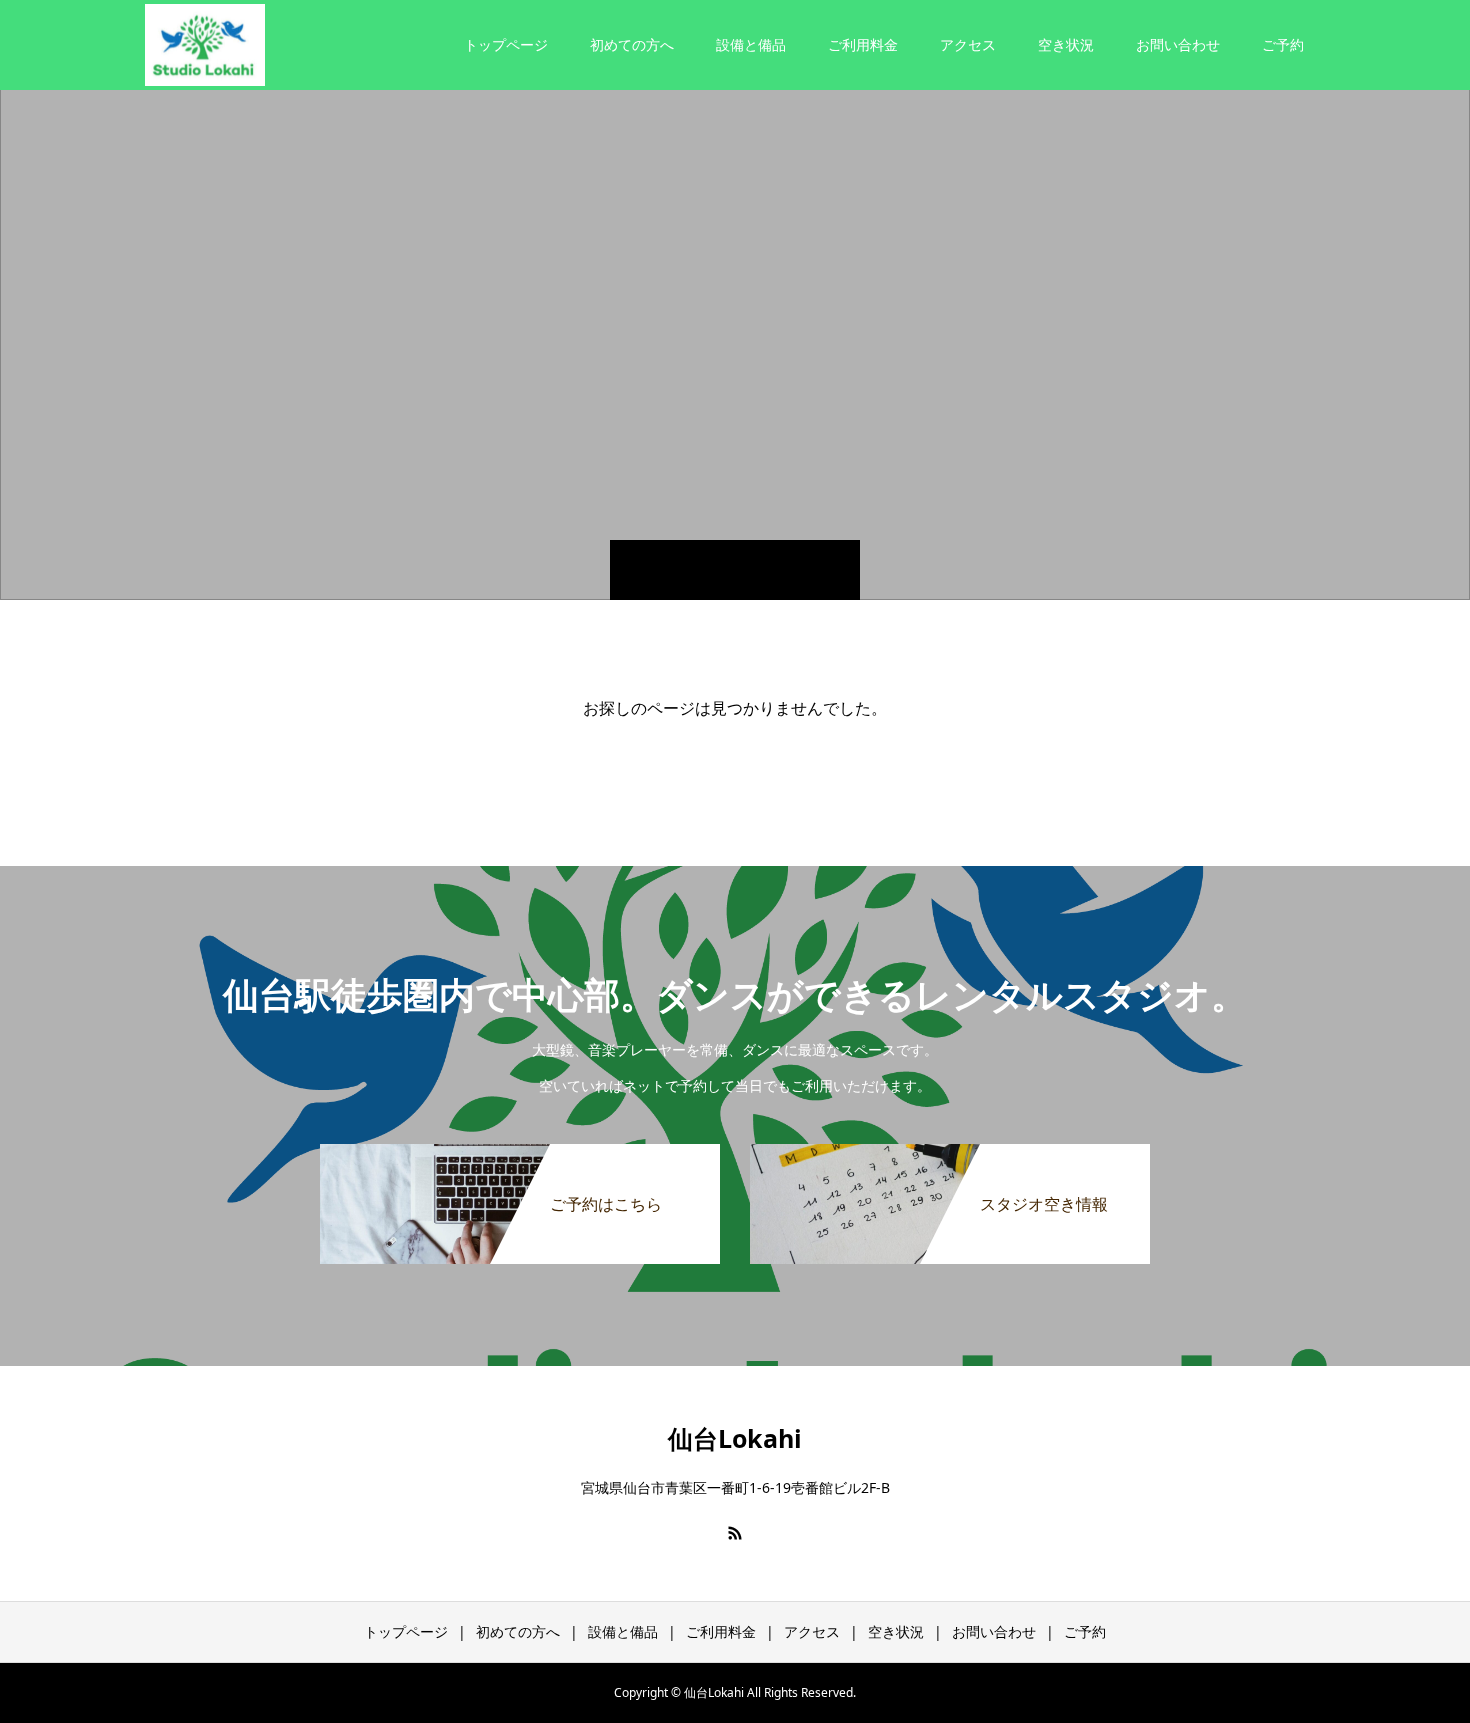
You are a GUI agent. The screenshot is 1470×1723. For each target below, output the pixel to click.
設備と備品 (751, 44)
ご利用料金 (863, 44)
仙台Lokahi (735, 1438)
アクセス (968, 44)
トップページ (506, 44)
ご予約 (1283, 44)
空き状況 (1066, 44)
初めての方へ (632, 44)
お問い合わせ (1178, 44)
